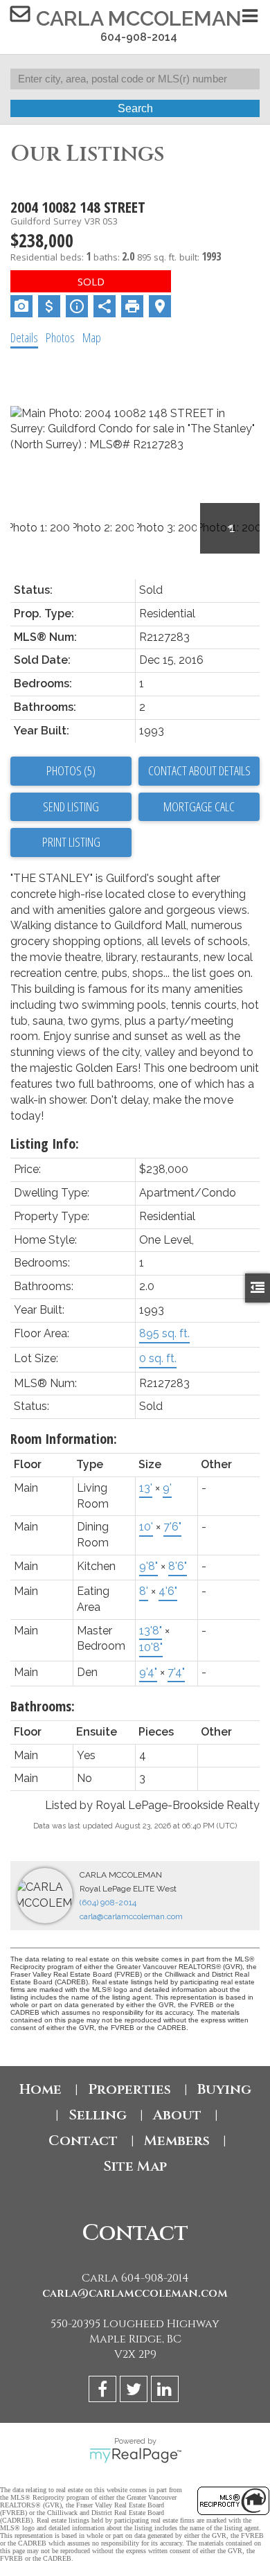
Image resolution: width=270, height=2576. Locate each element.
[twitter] (135, 2391)
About (177, 2115)
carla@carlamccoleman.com (131, 1916)
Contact (83, 2141)
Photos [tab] (60, 337)
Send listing (71, 806)
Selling (98, 2115)
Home (40, 2089)
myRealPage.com (135, 2455)
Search (135, 108)
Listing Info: (45, 1144)
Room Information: (64, 1439)
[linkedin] (166, 2391)
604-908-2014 (139, 37)
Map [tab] (92, 337)
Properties (129, 2089)
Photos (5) (71, 770)
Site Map (135, 2166)
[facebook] (104, 2391)
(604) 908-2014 (108, 1903)
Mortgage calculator (199, 807)
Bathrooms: (43, 1706)
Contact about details (199, 770)
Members (177, 2141)
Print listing (71, 842)
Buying (224, 2089)
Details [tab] (24, 337)
